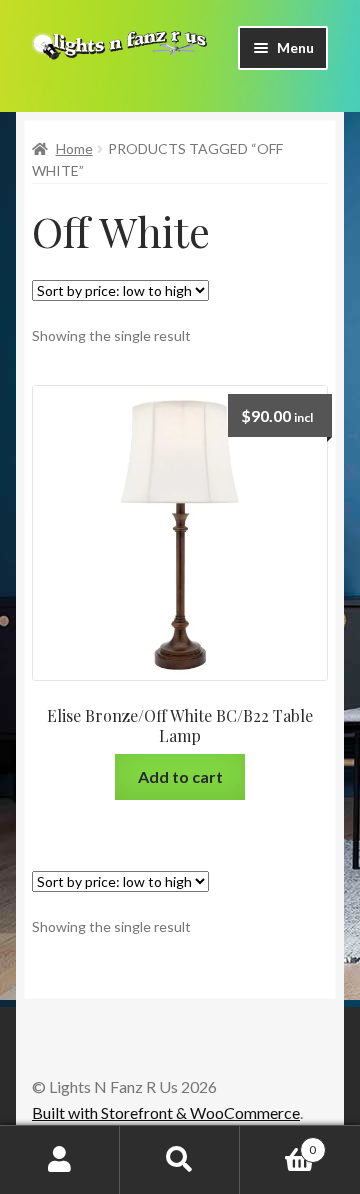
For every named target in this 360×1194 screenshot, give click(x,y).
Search (180, 1160)
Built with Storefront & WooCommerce (166, 1112)
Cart (278, 1143)
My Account (60, 1160)
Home (74, 148)
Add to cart (180, 776)
